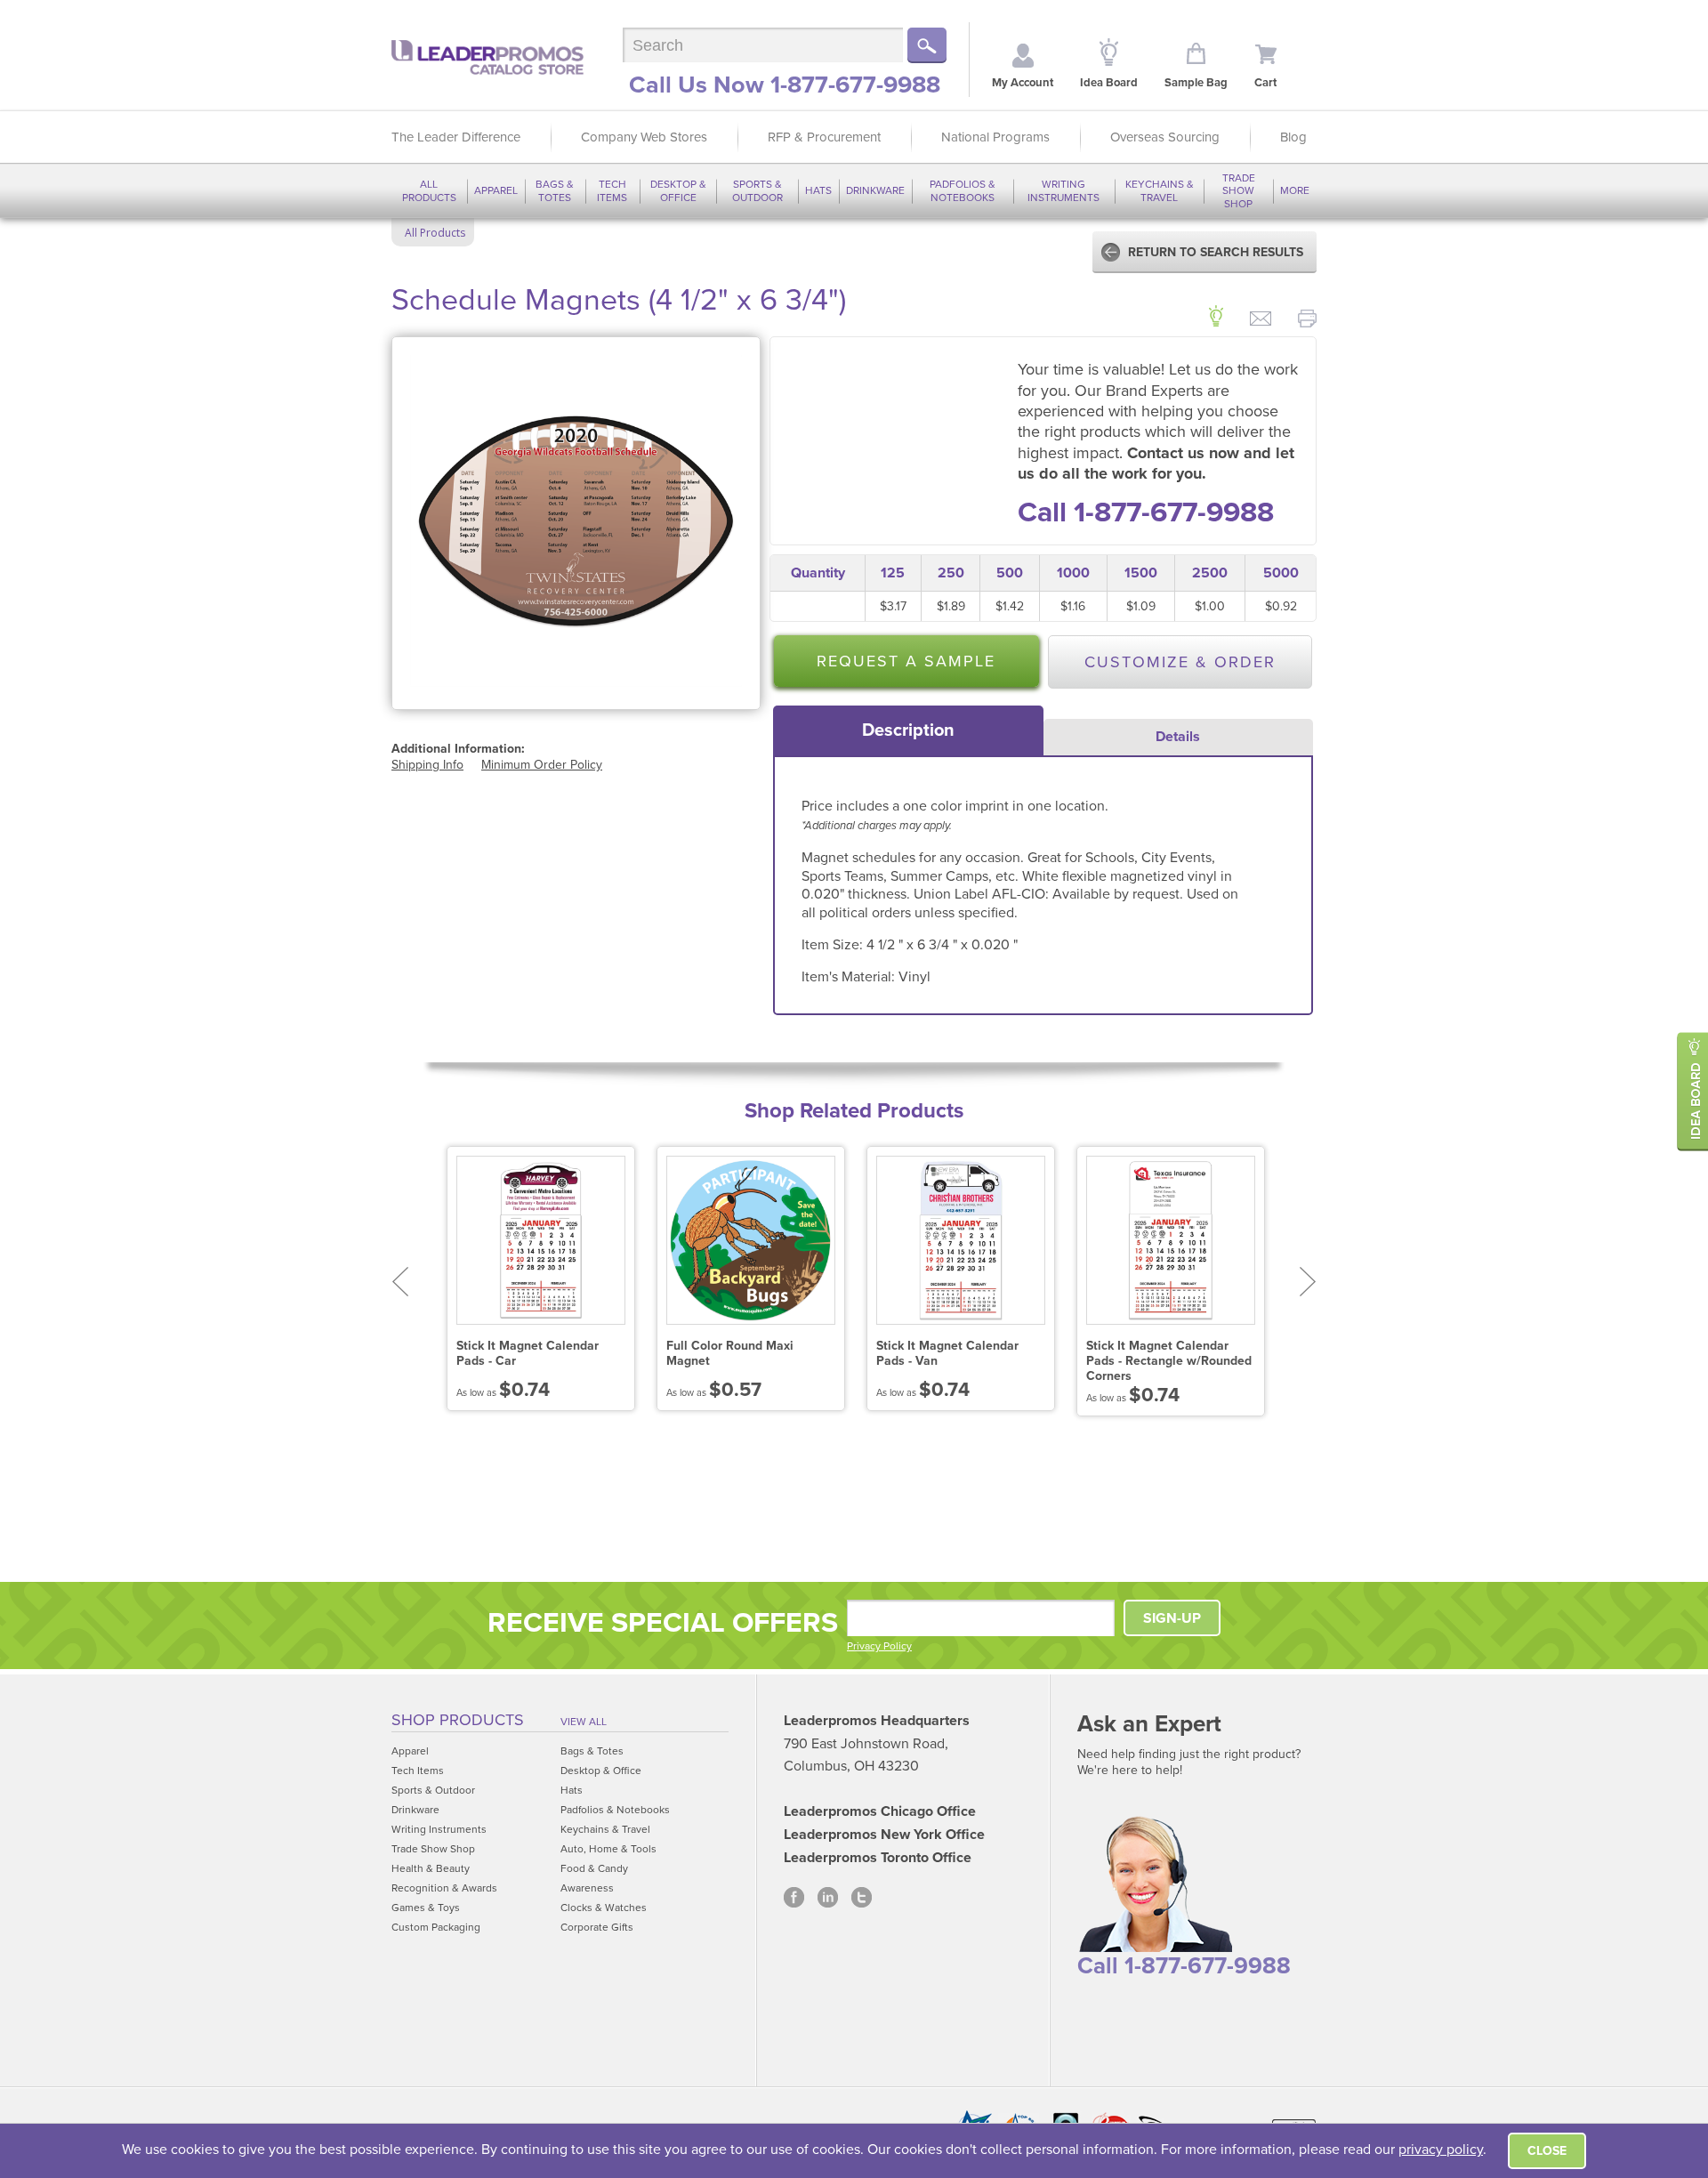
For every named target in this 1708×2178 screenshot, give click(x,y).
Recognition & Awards (444, 1888)
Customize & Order (1180, 662)
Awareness (587, 1888)
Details (1178, 737)
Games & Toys (426, 1908)
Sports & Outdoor (757, 190)
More (1295, 190)
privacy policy (1441, 2150)
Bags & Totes (555, 190)
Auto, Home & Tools (608, 1849)
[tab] (908, 730)
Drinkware (875, 190)
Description (908, 730)
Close (1547, 2151)
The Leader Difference (456, 137)
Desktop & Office (678, 190)
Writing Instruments (1063, 190)
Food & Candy (594, 1868)
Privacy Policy (879, 1646)
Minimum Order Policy (542, 765)
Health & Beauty (431, 1868)
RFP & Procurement (824, 137)
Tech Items (612, 190)
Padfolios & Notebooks (963, 190)
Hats (818, 190)
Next (1308, 1282)
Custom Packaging (436, 1927)
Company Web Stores (644, 137)
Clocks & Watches (604, 1908)
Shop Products (458, 1720)
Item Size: (834, 945)
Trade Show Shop (1239, 191)
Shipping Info (427, 765)
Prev (400, 1282)
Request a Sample (906, 661)
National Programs (995, 137)
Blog (1293, 137)
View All (584, 1722)
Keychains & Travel (1160, 190)
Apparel (496, 190)
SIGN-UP (1172, 1618)
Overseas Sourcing (1165, 137)
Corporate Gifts (597, 1927)
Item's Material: (850, 977)
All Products (429, 190)
